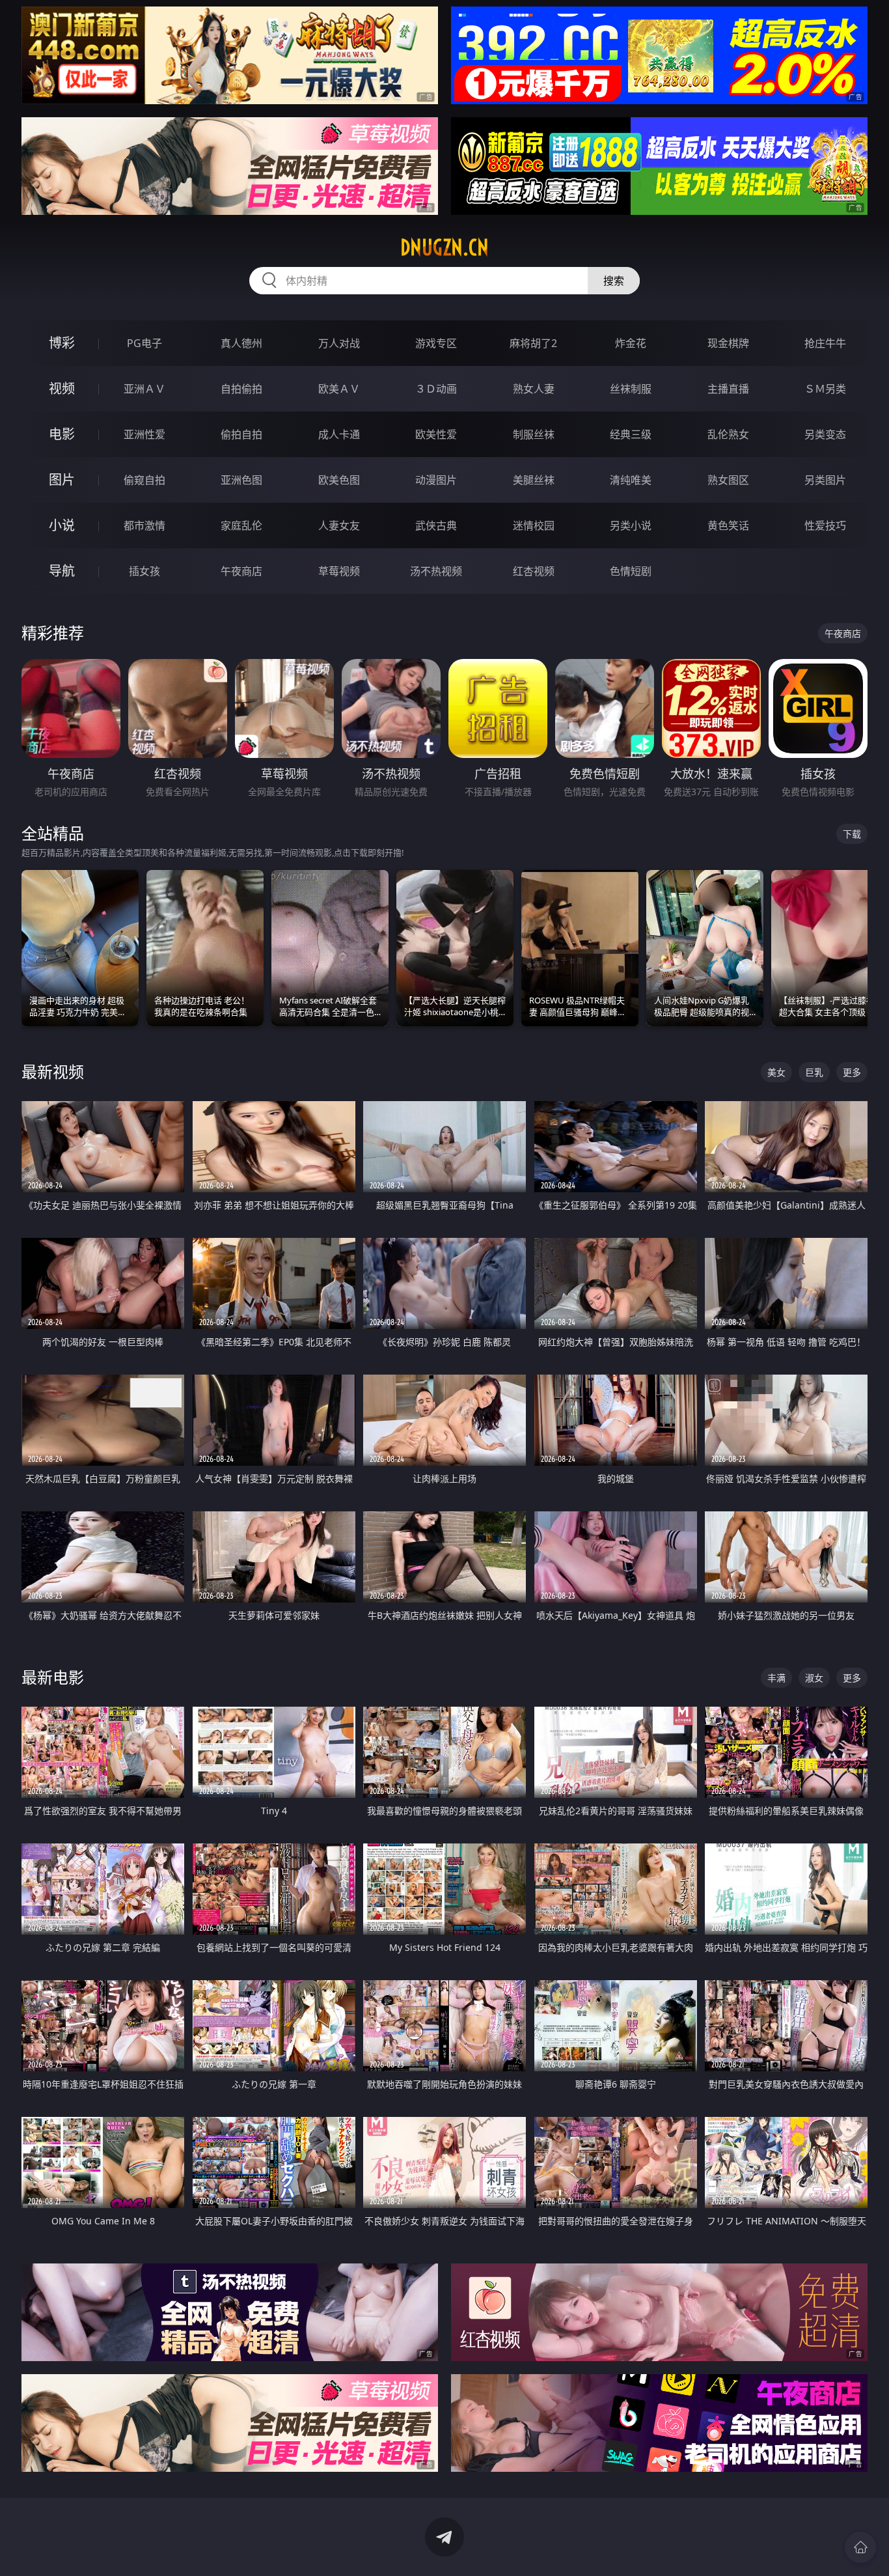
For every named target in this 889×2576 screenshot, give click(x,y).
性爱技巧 (825, 525)
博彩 (62, 343)
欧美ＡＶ (339, 389)
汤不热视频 (436, 571)
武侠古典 (436, 525)
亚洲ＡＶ (144, 389)
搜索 (614, 281)
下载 (852, 834)
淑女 (814, 1678)
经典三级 (631, 434)
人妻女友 (339, 525)
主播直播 (728, 389)
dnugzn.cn (444, 247)
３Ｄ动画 (436, 389)
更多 (852, 1072)
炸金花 (631, 343)
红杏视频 (534, 571)
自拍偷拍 (241, 389)
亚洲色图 (241, 480)
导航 (62, 571)
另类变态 (825, 434)
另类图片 (825, 480)
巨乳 (814, 1072)
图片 (62, 480)
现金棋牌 (728, 343)
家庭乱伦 (241, 525)
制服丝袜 (534, 434)
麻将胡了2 (533, 343)
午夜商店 (241, 571)
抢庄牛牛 (825, 343)
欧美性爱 (436, 434)
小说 (62, 525)
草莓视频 (339, 571)
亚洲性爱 (144, 434)
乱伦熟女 (728, 434)
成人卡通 (339, 434)
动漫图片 (436, 480)
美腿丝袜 (534, 480)
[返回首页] (860, 2547)
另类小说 (631, 525)
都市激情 (144, 525)
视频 (62, 388)
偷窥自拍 (144, 480)
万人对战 (339, 343)
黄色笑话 (728, 525)
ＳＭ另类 (825, 389)
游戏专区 (436, 343)
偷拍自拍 (241, 434)
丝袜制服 (631, 389)
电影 (62, 434)
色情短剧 (631, 571)
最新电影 (53, 1677)
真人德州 (241, 343)
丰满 (776, 1678)
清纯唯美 (631, 480)
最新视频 (53, 1071)
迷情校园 (534, 525)
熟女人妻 (534, 389)
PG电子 (144, 343)
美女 (776, 1072)
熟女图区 (728, 480)
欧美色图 (339, 480)
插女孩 (144, 571)
